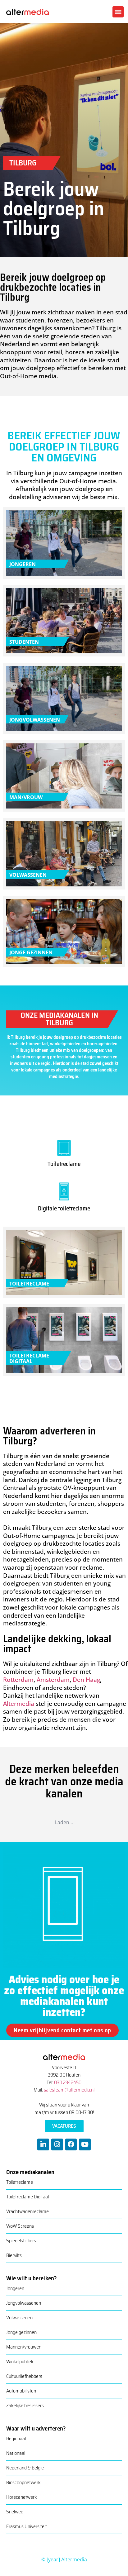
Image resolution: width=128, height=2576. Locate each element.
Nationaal (16, 2453)
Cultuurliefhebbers (24, 2376)
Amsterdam (53, 1680)
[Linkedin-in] (43, 2144)
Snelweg (15, 2512)
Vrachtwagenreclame (27, 2211)
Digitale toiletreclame (64, 1208)
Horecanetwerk (21, 2497)
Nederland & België (25, 2468)
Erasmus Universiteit (27, 2526)
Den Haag (86, 1680)
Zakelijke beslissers (25, 2405)
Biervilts (14, 2255)
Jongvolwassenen (24, 2303)
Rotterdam (18, 1680)
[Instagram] (57, 2144)
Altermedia (19, 1704)
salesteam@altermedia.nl (69, 2090)
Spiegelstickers (21, 2241)
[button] (118, 12)
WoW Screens (20, 2226)
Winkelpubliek (20, 2361)
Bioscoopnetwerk (23, 2482)
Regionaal (16, 2438)
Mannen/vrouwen (24, 2347)
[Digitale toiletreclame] (64, 1190)
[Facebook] (71, 2144)
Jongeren (15, 2288)
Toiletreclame (64, 1164)
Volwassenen (19, 2318)
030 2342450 (68, 2082)
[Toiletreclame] (64, 1146)
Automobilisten (21, 2391)
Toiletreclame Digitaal (27, 2197)
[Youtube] (85, 2144)
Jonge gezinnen (21, 2332)
